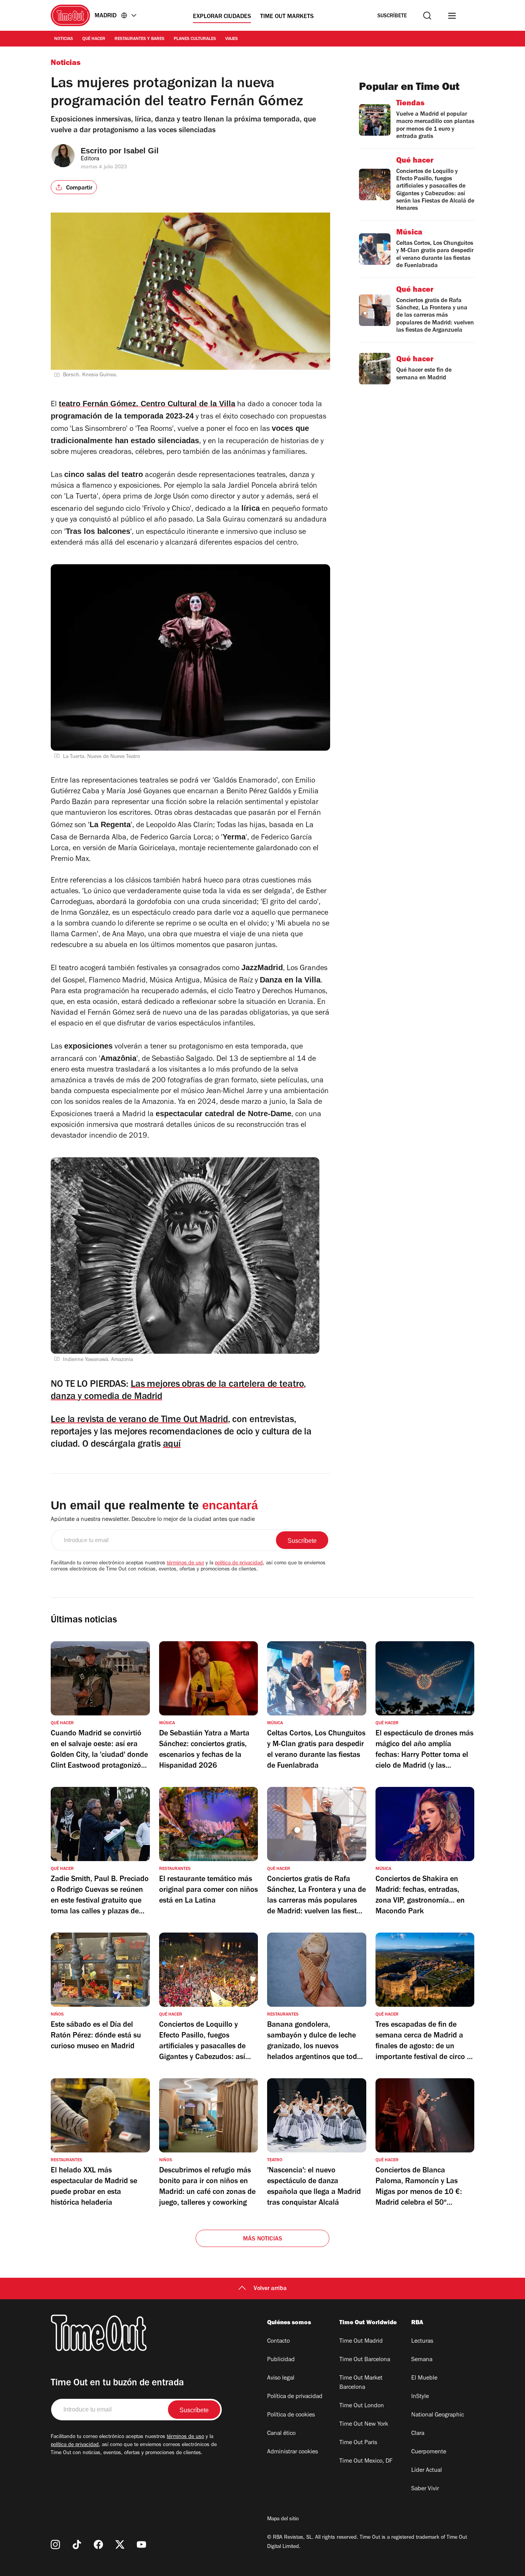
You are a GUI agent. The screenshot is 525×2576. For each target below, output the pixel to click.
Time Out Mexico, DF (366, 2461)
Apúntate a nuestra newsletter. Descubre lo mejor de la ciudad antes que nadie (153, 1520)
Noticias (64, 39)
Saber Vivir (425, 2489)
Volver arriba (270, 2289)
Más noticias (262, 2239)
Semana (422, 2360)
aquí (172, 1445)
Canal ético (281, 2434)
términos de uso (185, 1564)
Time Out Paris (358, 2443)
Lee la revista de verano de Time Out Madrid (139, 1420)
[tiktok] (77, 2544)
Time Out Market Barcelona (361, 2383)
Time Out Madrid (361, 2342)
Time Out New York (364, 2425)
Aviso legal (281, 2378)
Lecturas (422, 2342)
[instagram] (55, 2544)
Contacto (278, 2342)
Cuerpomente (429, 2452)
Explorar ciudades (222, 17)
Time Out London (362, 2406)
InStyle (420, 2397)
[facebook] (98, 2544)
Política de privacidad (295, 2397)
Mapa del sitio (283, 2519)
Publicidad (281, 2360)
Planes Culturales (195, 39)
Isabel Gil (141, 151)
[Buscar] (427, 16)
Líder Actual (427, 2471)
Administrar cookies (292, 2452)
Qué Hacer (94, 39)
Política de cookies (291, 2415)
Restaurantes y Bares (140, 39)
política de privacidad (239, 1564)
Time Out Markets (287, 17)
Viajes (232, 39)
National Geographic (438, 2415)
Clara (418, 2434)
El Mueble (424, 2378)
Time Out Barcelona (365, 2360)
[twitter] (120, 2544)
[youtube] (141, 2544)
